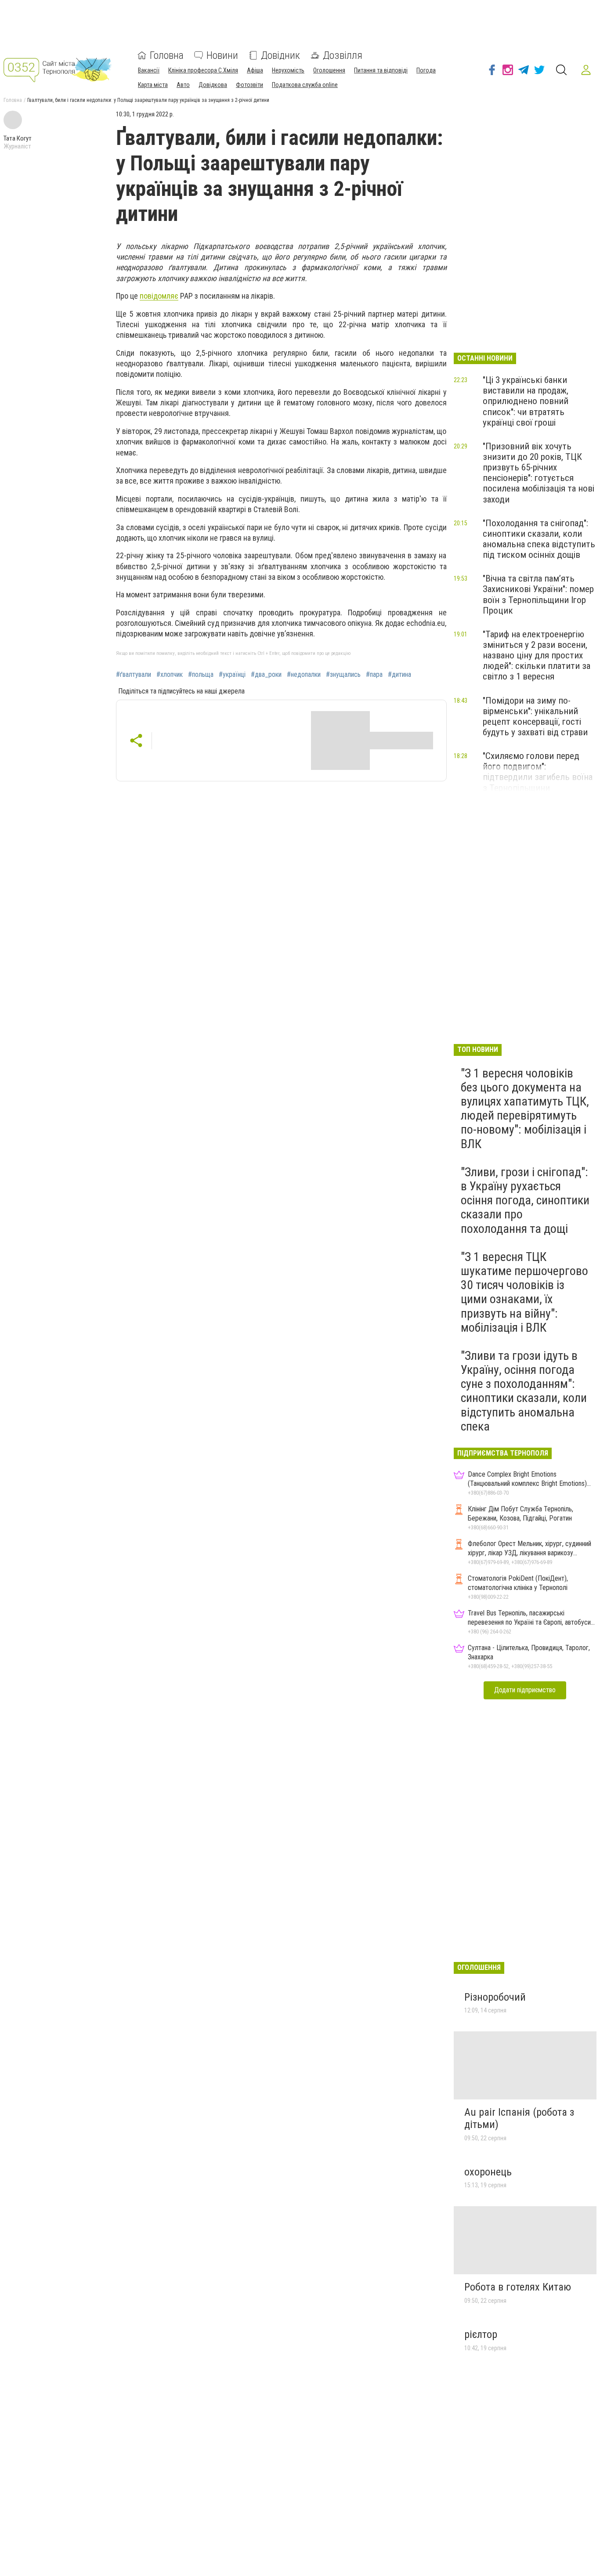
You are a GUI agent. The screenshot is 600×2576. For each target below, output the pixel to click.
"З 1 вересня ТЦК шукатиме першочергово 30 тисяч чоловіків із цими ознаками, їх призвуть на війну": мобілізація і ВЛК (524, 1292)
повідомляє (159, 296)
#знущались (343, 675)
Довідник (280, 55)
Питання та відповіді (381, 70)
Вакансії (149, 70)
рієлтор (481, 2334)
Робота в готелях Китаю (518, 2287)
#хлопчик (170, 675)
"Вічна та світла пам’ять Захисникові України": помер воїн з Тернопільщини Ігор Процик (538, 594)
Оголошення (329, 70)
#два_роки (266, 675)
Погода (426, 70)
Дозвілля (343, 55)
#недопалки (304, 675)
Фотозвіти (249, 85)
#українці (232, 675)
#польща (201, 675)
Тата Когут (18, 138)
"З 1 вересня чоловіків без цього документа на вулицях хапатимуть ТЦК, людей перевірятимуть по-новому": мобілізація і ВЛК (525, 1109)
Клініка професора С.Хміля (203, 70)
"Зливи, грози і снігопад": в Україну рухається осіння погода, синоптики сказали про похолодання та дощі (525, 1200)
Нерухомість (288, 70)
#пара (374, 675)
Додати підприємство (525, 1690)
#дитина (399, 675)
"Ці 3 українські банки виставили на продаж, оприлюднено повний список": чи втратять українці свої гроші (526, 401)
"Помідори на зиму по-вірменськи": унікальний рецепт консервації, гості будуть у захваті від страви (535, 716)
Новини (222, 55)
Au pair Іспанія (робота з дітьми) (519, 2118)
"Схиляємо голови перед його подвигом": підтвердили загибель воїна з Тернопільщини (538, 772)
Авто (183, 85)
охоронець (488, 2172)
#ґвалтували (134, 675)
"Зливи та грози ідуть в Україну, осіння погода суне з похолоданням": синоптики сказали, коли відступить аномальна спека (524, 1391)
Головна (167, 55)
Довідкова (213, 85)
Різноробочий (495, 1997)
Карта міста (153, 85)
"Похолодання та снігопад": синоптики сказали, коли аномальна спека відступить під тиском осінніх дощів (539, 539)
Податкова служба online (305, 85)
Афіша (255, 70)
